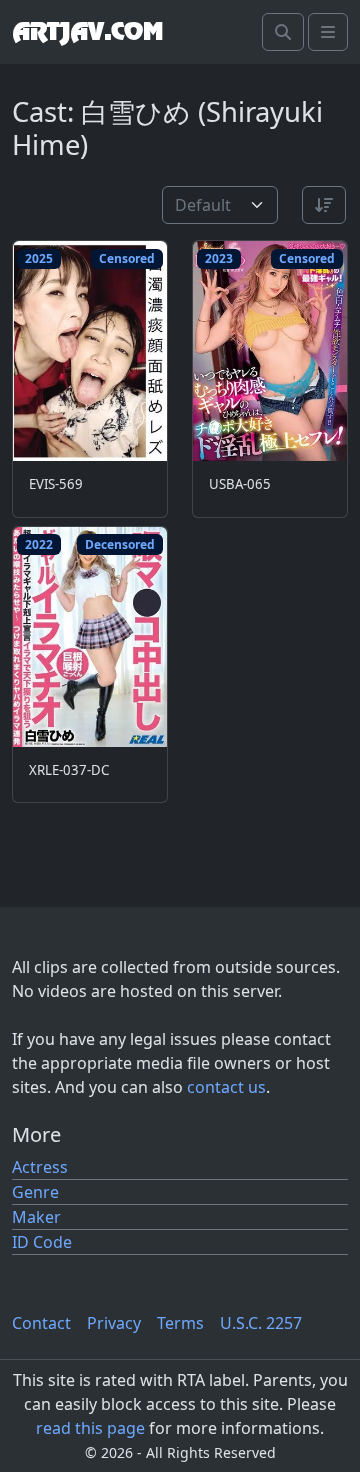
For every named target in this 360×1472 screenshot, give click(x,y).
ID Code (42, 1242)
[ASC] (324, 205)
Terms (180, 1323)
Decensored (120, 544)
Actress (40, 1167)
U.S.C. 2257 (261, 1323)
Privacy (114, 1323)
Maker (36, 1217)
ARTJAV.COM (87, 32)
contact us (226, 1087)
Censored (127, 258)
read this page (90, 1428)
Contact (41, 1323)
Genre (35, 1192)
